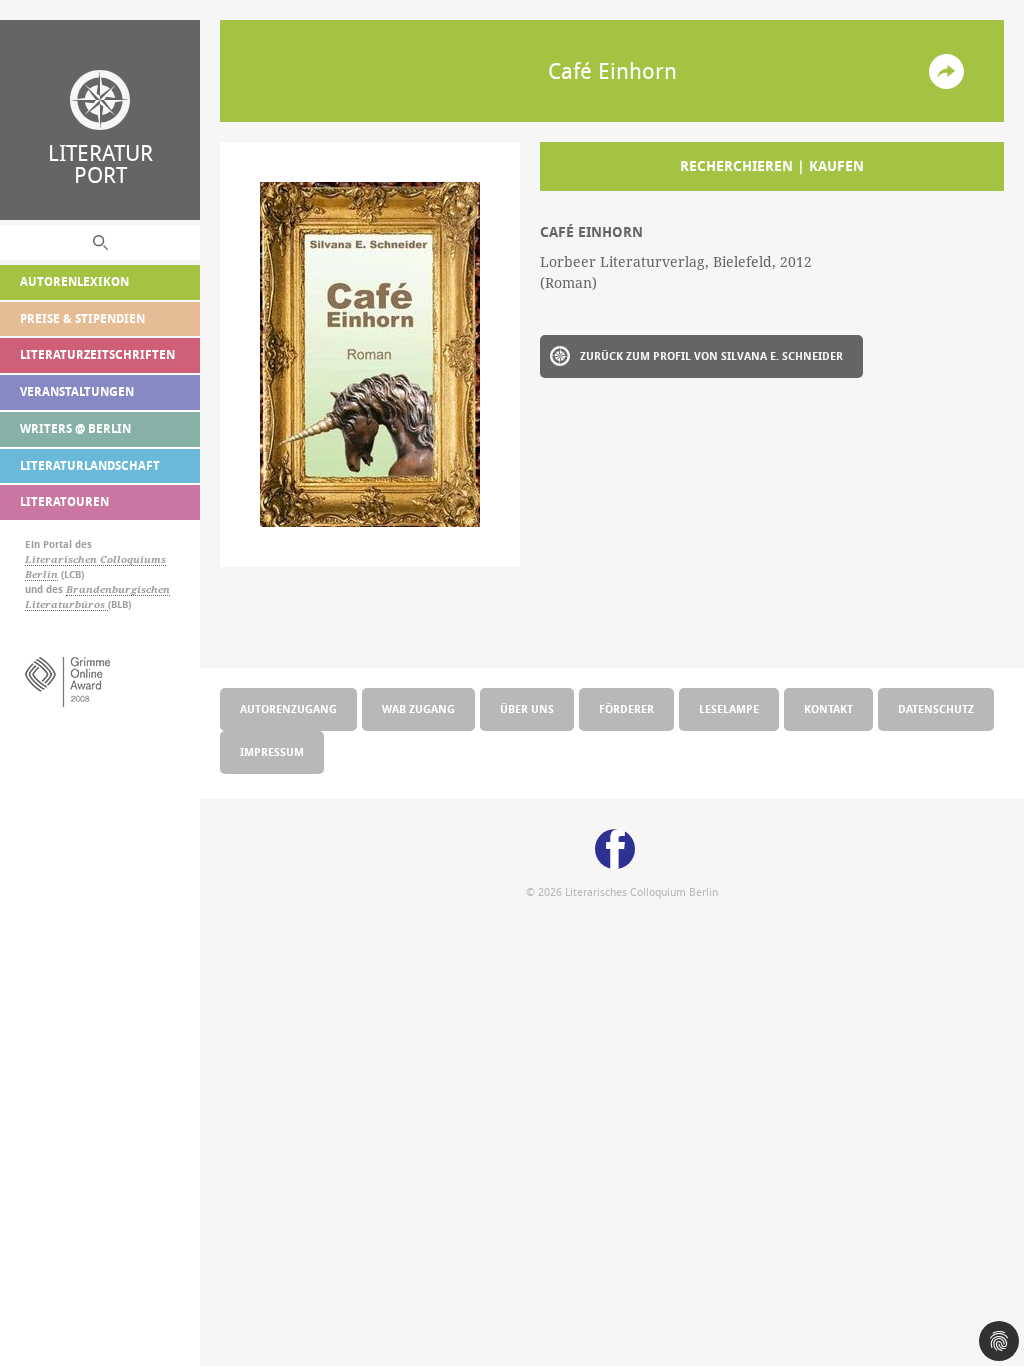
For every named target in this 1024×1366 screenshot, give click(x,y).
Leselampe (729, 708)
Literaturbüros (66, 604)
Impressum (272, 751)
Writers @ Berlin (75, 428)
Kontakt (828, 708)
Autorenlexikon (74, 281)
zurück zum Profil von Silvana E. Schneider (711, 355)
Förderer (626, 708)
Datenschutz (936, 708)
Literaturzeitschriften (97, 354)
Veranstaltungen (77, 391)
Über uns (527, 708)
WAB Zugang (418, 708)
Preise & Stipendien (82, 318)
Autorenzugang (288, 708)
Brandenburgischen (118, 589)
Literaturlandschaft (90, 465)
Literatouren (64, 501)
